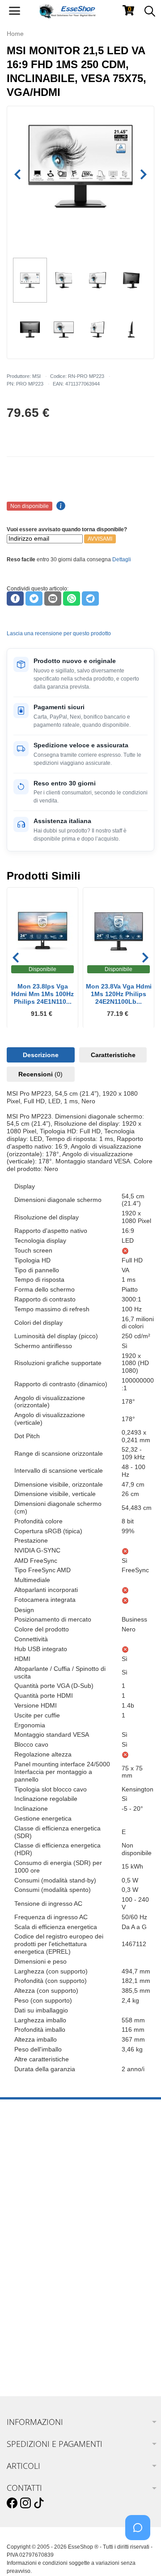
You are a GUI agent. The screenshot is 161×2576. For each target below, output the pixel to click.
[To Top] (140, 2555)
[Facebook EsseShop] (12, 2503)
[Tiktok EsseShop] (39, 2503)
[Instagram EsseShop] (25, 2503)
